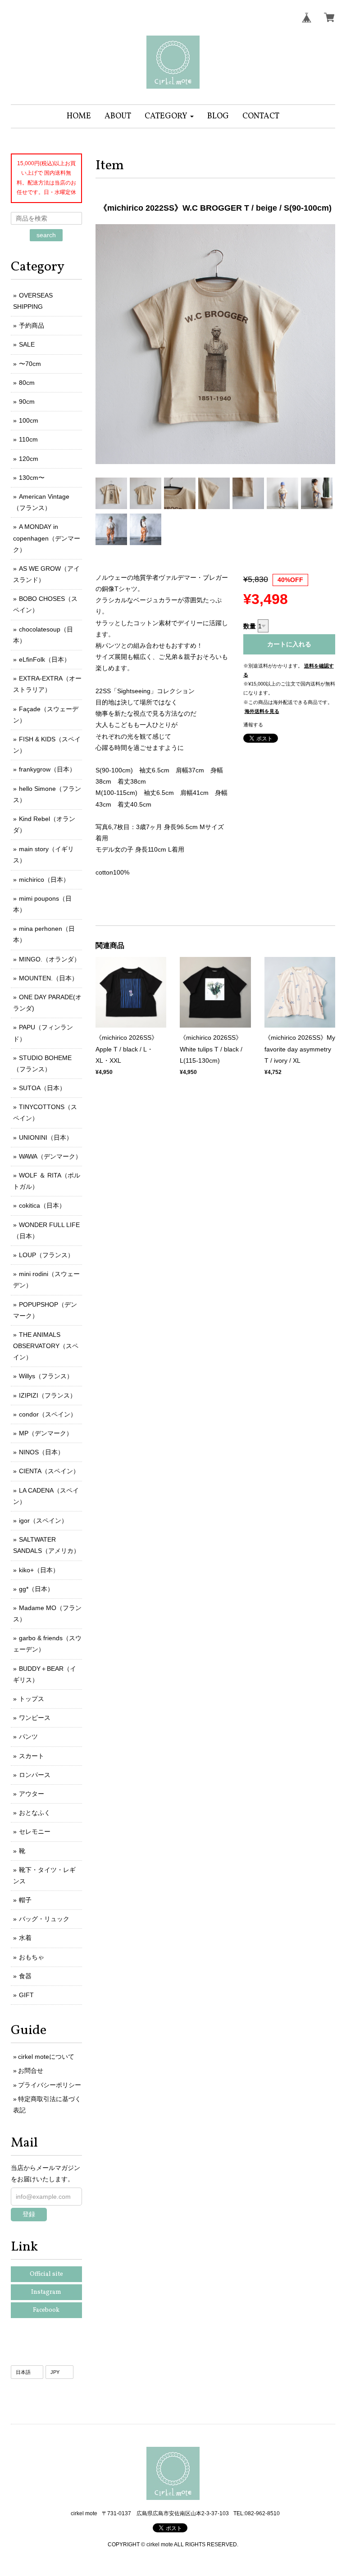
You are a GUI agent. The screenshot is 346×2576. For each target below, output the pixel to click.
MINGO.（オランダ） (50, 959)
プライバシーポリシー (50, 2085)
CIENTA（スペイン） (49, 1471)
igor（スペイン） (43, 1520)
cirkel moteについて (46, 2057)
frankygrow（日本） (47, 769)
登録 (29, 2214)
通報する (253, 725)
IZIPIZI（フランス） (48, 1395)
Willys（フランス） (46, 1376)
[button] (169, 116)
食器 (25, 1976)
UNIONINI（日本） (46, 1137)
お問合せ (31, 2071)
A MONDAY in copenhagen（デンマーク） (47, 538)
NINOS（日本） (41, 1452)
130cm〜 (32, 478)
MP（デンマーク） (46, 1433)
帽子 (25, 1900)
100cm (29, 420)
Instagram (46, 2292)
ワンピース (35, 1718)
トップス (32, 1699)
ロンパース (35, 1775)
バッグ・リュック (44, 1919)
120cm (29, 459)
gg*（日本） (36, 1589)
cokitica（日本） (42, 1205)
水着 (25, 1938)
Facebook (46, 2310)
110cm (28, 439)
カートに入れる (289, 644)
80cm (27, 383)
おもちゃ (32, 1957)
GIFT (26, 1995)
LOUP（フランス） (46, 1255)
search (46, 235)
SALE (27, 344)
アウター (32, 1794)
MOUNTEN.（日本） (48, 978)
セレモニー (35, 1832)
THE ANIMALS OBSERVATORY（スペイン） (46, 1346)
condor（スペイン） (48, 1414)
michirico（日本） (44, 880)
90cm (27, 402)
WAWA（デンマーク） (50, 1156)
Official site (46, 2274)
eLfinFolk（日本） (45, 659)
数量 (250, 626)
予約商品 (32, 325)
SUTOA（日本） (42, 1088)
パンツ (28, 1737)
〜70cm (30, 364)
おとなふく (35, 1813)
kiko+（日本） (39, 1570)
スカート (32, 1756)
